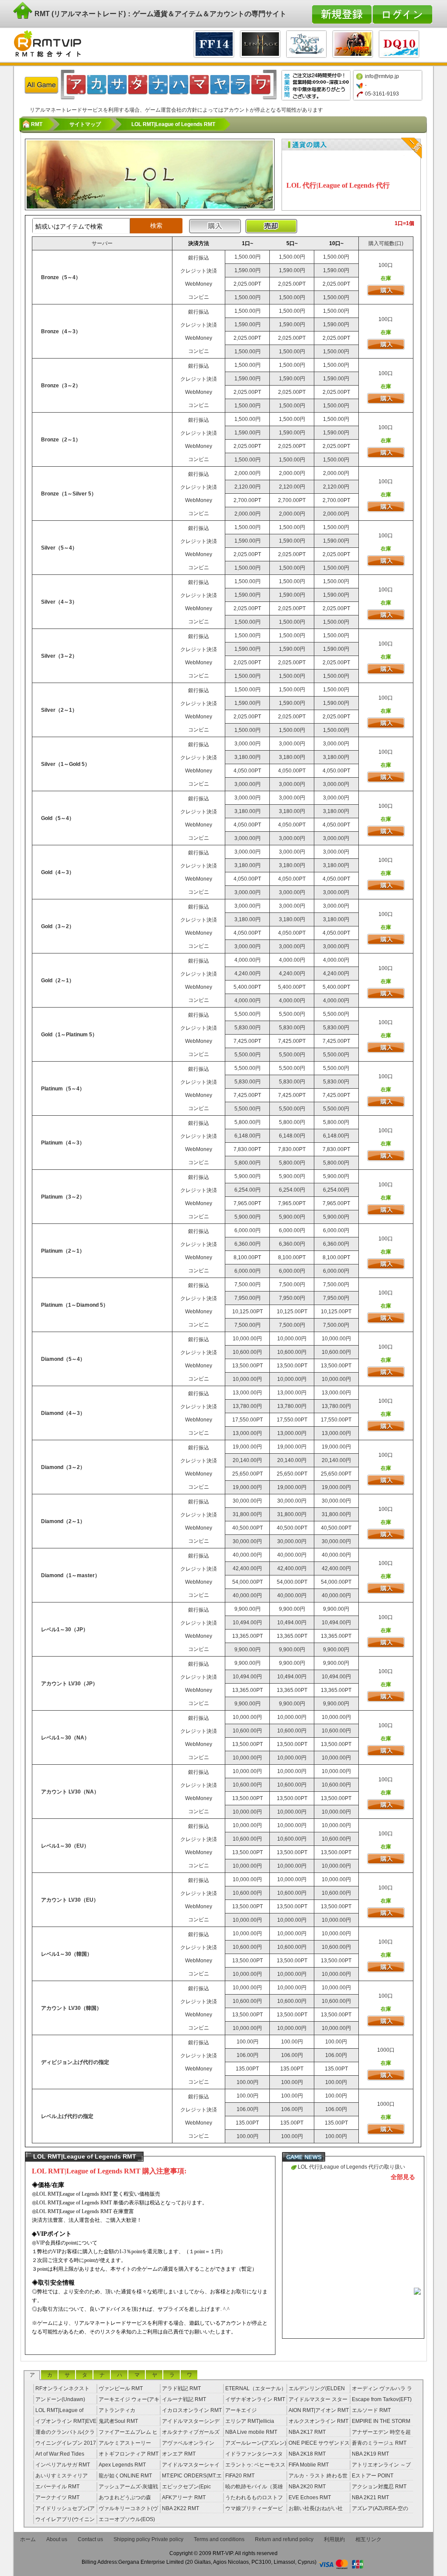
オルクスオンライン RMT (318, 2421)
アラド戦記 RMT (181, 2388)
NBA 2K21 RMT (370, 2497)
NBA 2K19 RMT (370, 2454)
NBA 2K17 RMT (307, 2432)
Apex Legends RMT (122, 2465)
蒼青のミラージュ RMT (379, 2443)
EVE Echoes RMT (310, 2497)
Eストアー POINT (373, 2476)
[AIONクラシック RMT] (306, 43)
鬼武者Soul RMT (118, 2421)
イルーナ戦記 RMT (184, 2399)
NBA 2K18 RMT (307, 2454)
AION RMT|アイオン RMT (319, 2410)
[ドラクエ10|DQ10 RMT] (399, 43)
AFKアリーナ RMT (184, 2497)
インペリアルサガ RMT (63, 2465)
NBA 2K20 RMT (307, 2487)
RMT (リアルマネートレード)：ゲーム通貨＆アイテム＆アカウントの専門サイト (160, 14)
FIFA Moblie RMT (309, 2465)
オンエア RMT (179, 2454)
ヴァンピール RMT (121, 2388)
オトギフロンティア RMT (129, 2454)
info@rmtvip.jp (382, 76)
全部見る (403, 2177)
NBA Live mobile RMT (251, 2432)
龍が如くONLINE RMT (125, 2476)
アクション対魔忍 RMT (379, 2487)
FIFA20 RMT (240, 2476)
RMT (37, 124)
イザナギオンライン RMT (255, 2399)
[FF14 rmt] (214, 43)
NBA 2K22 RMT (181, 2508)
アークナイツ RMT (57, 2497)
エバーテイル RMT (57, 2487)
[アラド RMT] (353, 43)
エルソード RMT (371, 2410)
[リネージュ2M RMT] (260, 43)
